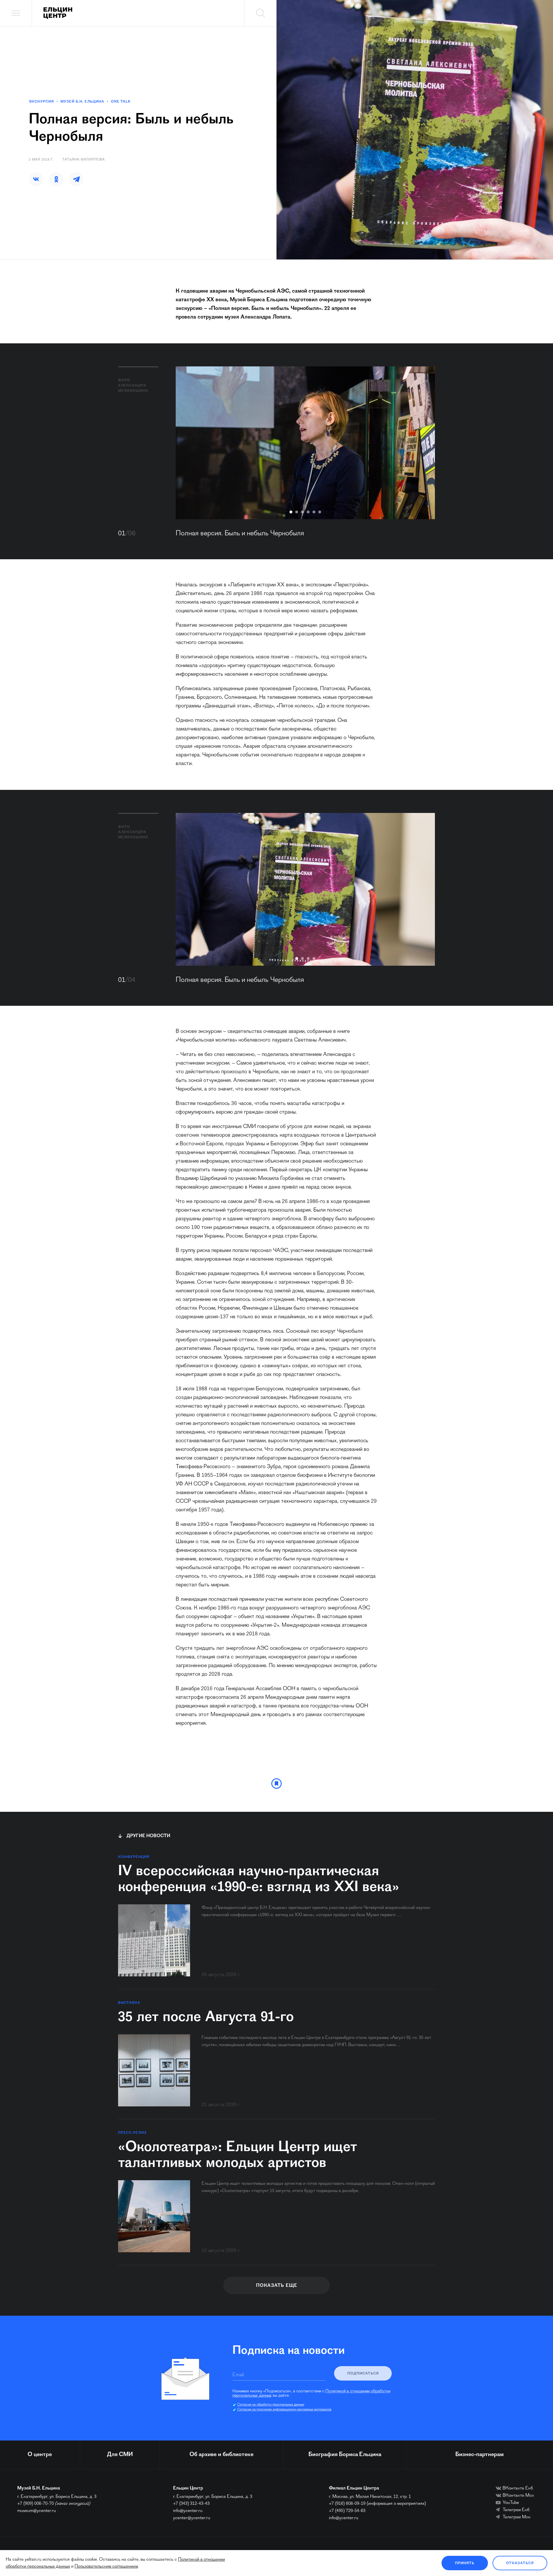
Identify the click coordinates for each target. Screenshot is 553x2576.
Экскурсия (41, 102)
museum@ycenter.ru (37, 2511)
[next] (422, 443)
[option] (305, 443)
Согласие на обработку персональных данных (271, 2405)
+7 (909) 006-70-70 (36, 2504)
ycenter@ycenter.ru (192, 2518)
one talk (121, 102)
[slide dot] (291, 512)
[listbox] (305, 443)
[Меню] (16, 13)
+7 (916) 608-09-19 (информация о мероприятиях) (377, 2504)
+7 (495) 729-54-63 (347, 2511)
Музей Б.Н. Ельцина (82, 102)
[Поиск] (260, 13)
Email (238, 2375)
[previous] (189, 443)
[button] (36, 179)
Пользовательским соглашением (106, 2566)
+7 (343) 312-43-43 (191, 2504)
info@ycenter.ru (188, 2511)
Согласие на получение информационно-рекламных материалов (284, 2410)
